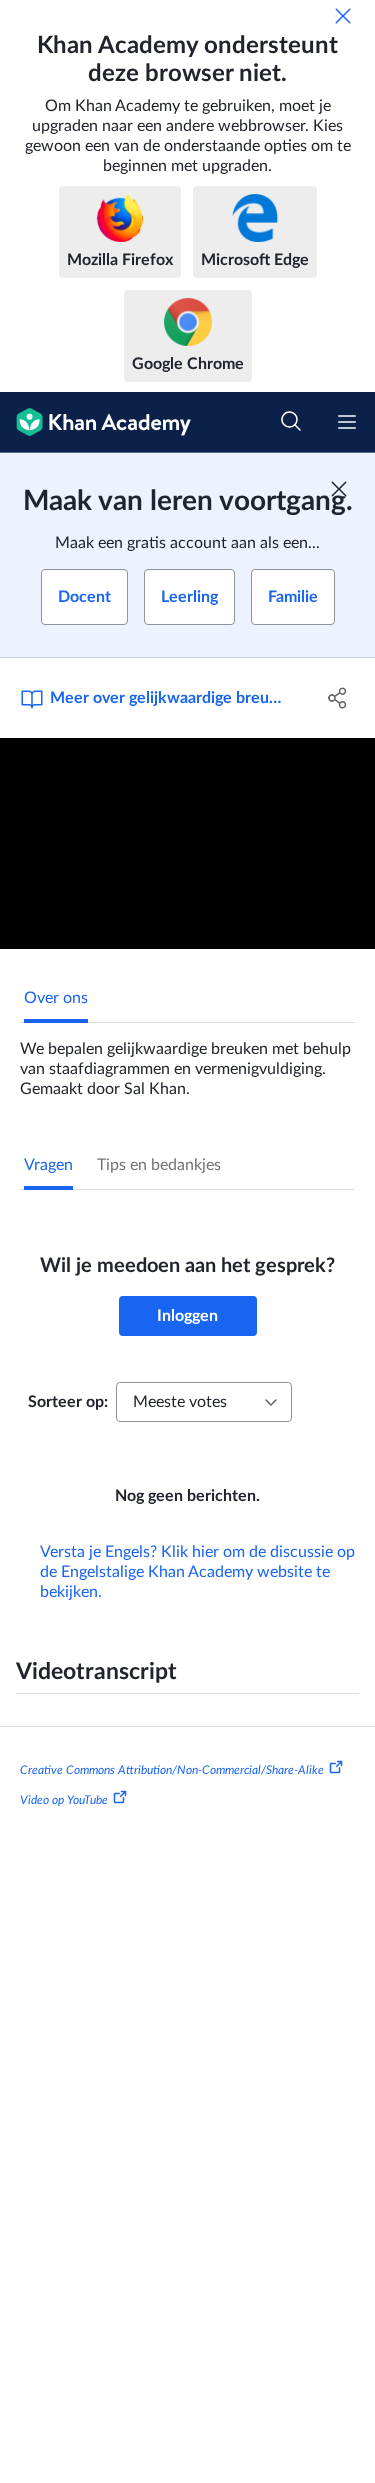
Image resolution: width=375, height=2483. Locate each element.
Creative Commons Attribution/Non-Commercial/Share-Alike (172, 1770)
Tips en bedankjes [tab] (159, 1165)
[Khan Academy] (95, 422)
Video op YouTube (64, 1800)
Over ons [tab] (56, 998)
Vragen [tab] (48, 1165)
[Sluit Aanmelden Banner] (339, 489)
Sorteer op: (68, 1402)
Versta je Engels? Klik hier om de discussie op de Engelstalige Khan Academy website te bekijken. (197, 1572)
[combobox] (204, 1402)
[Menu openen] (347, 422)
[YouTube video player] (187, 843)
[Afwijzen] (343, 16)
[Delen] (338, 698)
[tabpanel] (187, 1061)
